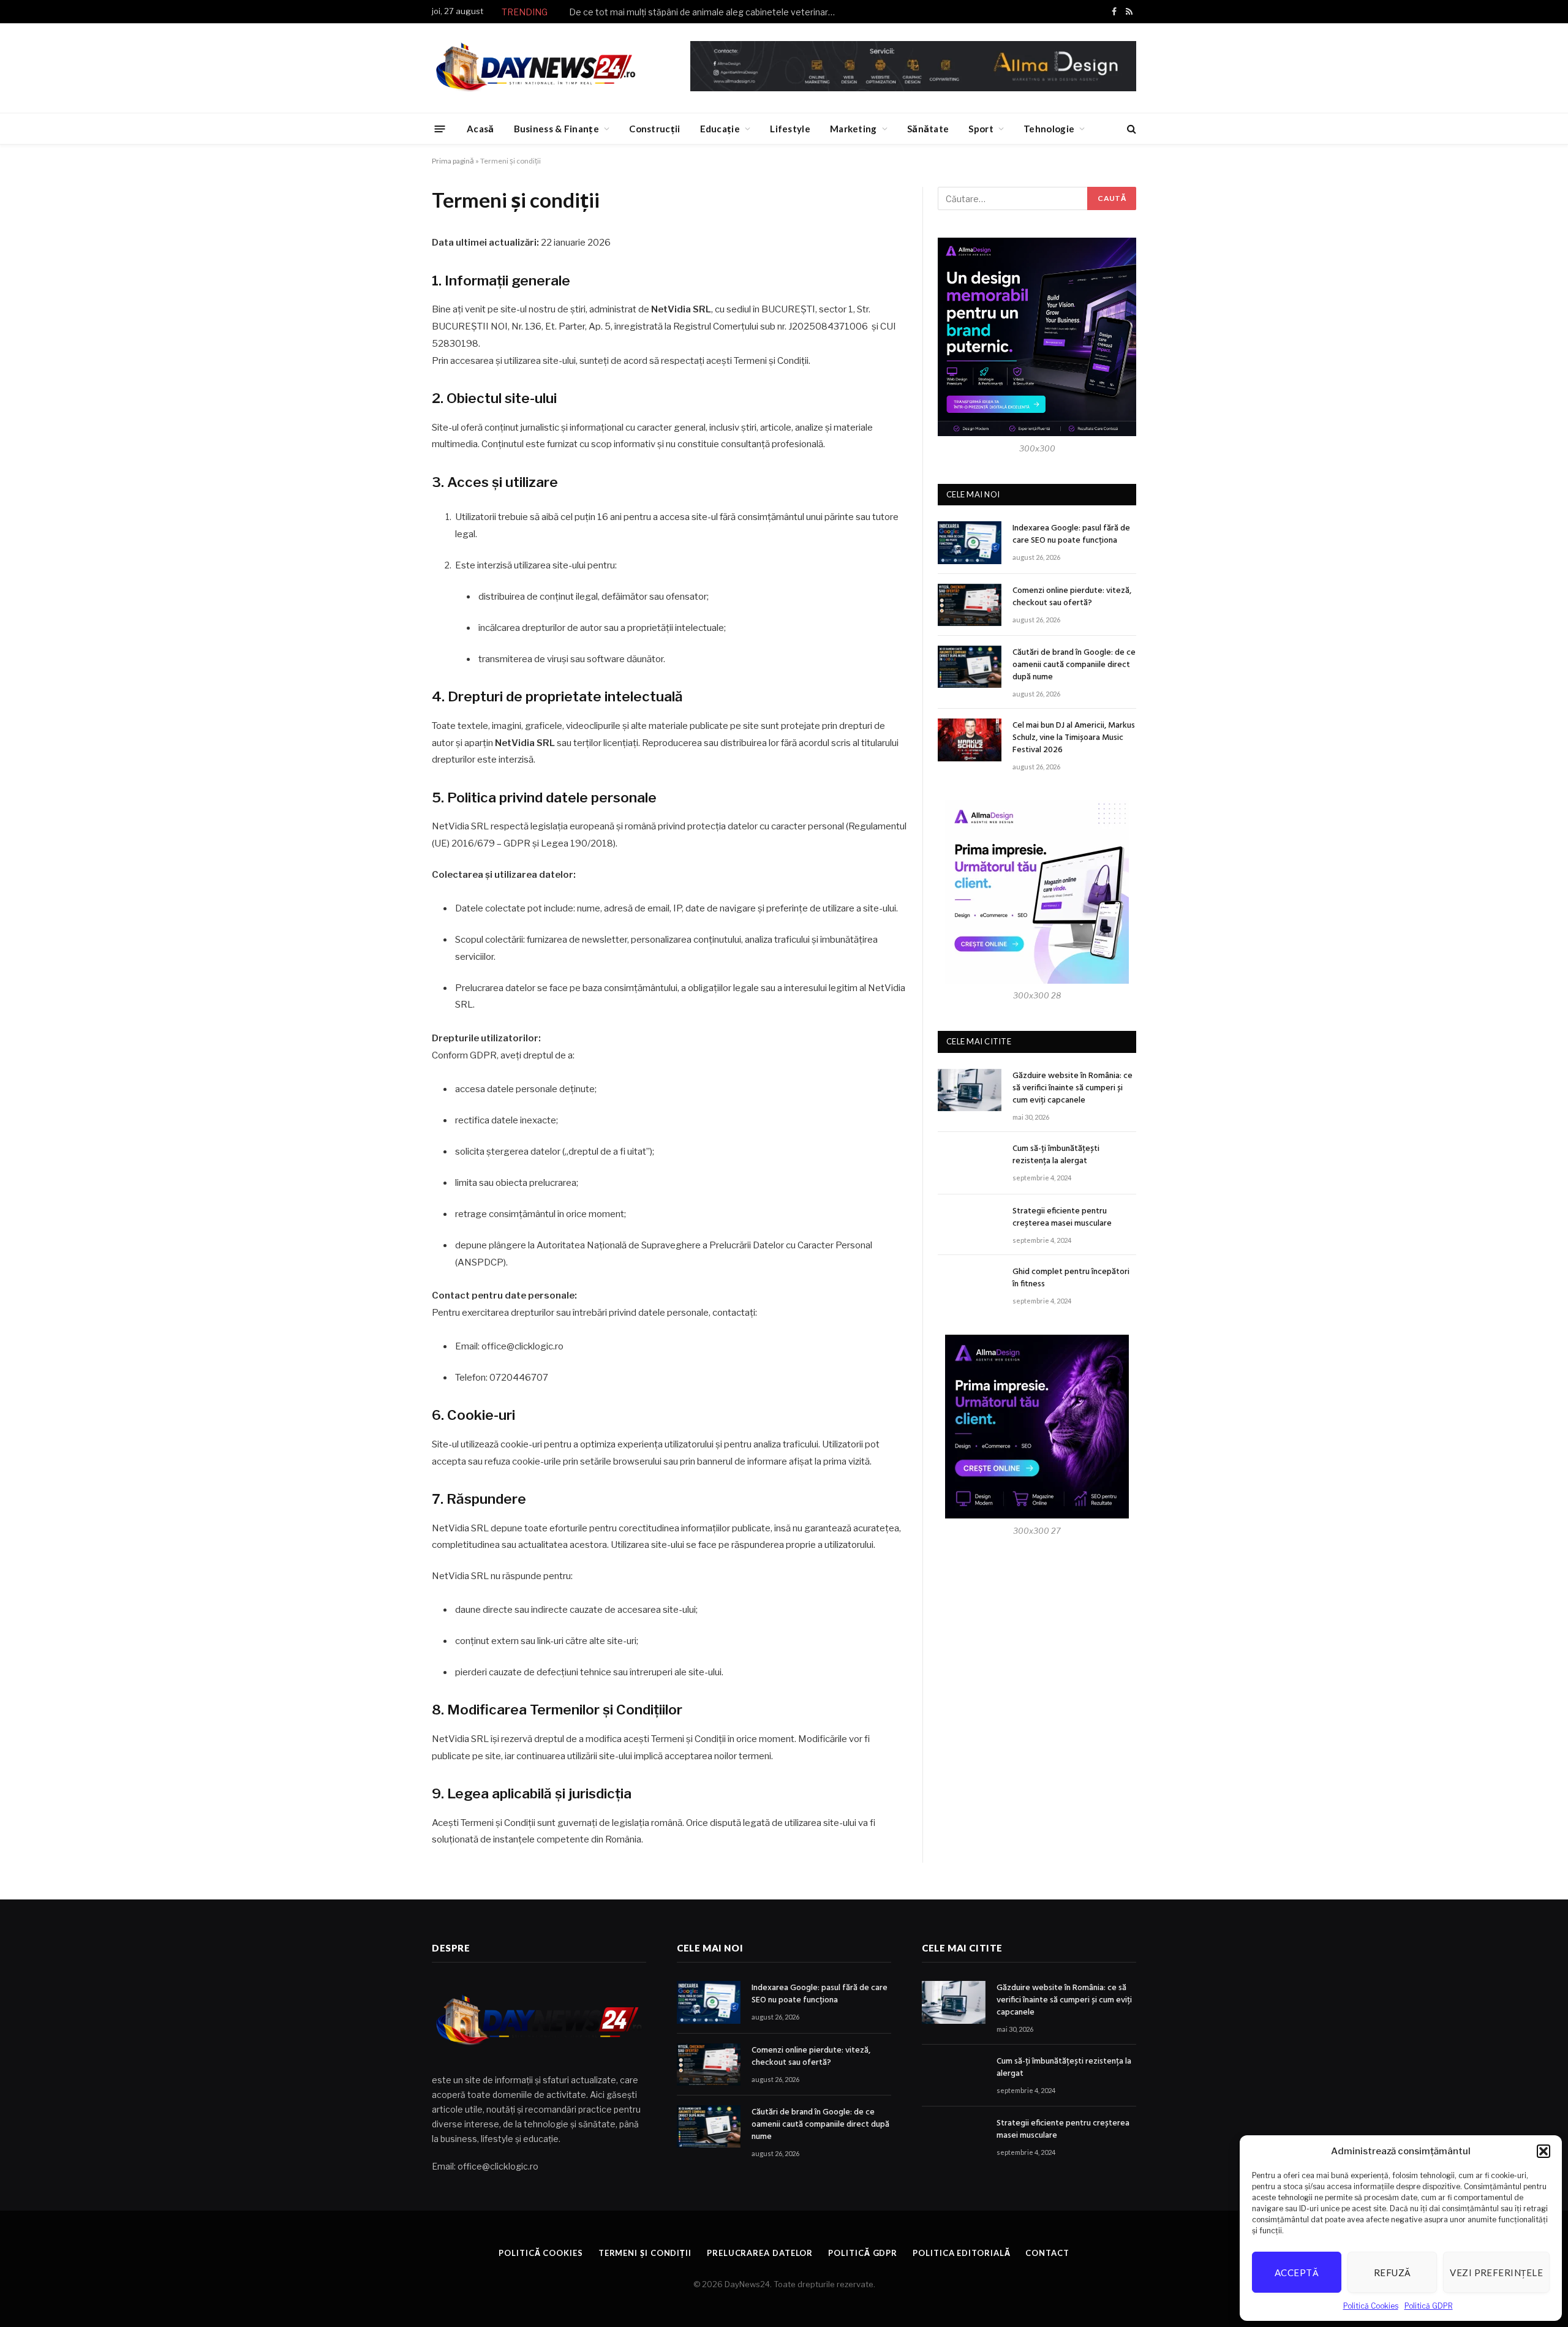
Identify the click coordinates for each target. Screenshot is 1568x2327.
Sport (981, 129)
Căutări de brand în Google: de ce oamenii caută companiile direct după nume (1074, 665)
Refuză (1393, 2272)
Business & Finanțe (556, 129)
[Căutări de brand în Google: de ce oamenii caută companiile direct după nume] (970, 667)
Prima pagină (453, 161)
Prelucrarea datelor (760, 2253)
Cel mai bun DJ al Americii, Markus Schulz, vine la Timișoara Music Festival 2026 (1074, 738)
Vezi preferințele (1496, 2272)
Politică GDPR (1429, 2306)
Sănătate (928, 129)
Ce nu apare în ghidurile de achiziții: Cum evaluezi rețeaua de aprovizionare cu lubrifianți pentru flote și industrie (707, 12)
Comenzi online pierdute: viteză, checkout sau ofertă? (1072, 597)
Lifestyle (790, 129)
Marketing (854, 129)
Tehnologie (1049, 129)
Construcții (654, 129)
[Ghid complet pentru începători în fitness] (970, 1286)
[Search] (1130, 129)
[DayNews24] (536, 68)
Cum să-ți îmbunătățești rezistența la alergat (1056, 1155)
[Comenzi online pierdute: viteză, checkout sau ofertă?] (970, 605)
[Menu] (440, 128)
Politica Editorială (961, 2253)
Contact (1047, 2253)
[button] (1543, 2151)
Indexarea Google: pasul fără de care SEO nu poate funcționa (1071, 535)
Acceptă (1297, 2272)
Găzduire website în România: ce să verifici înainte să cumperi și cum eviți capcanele (1072, 1088)
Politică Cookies (1371, 2306)
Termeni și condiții (645, 2253)
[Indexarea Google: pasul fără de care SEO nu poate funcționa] (970, 542)
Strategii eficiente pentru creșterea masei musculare (1062, 1218)
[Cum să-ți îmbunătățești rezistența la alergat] (970, 1163)
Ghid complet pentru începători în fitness (1071, 1278)
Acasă (481, 129)
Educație (720, 129)
